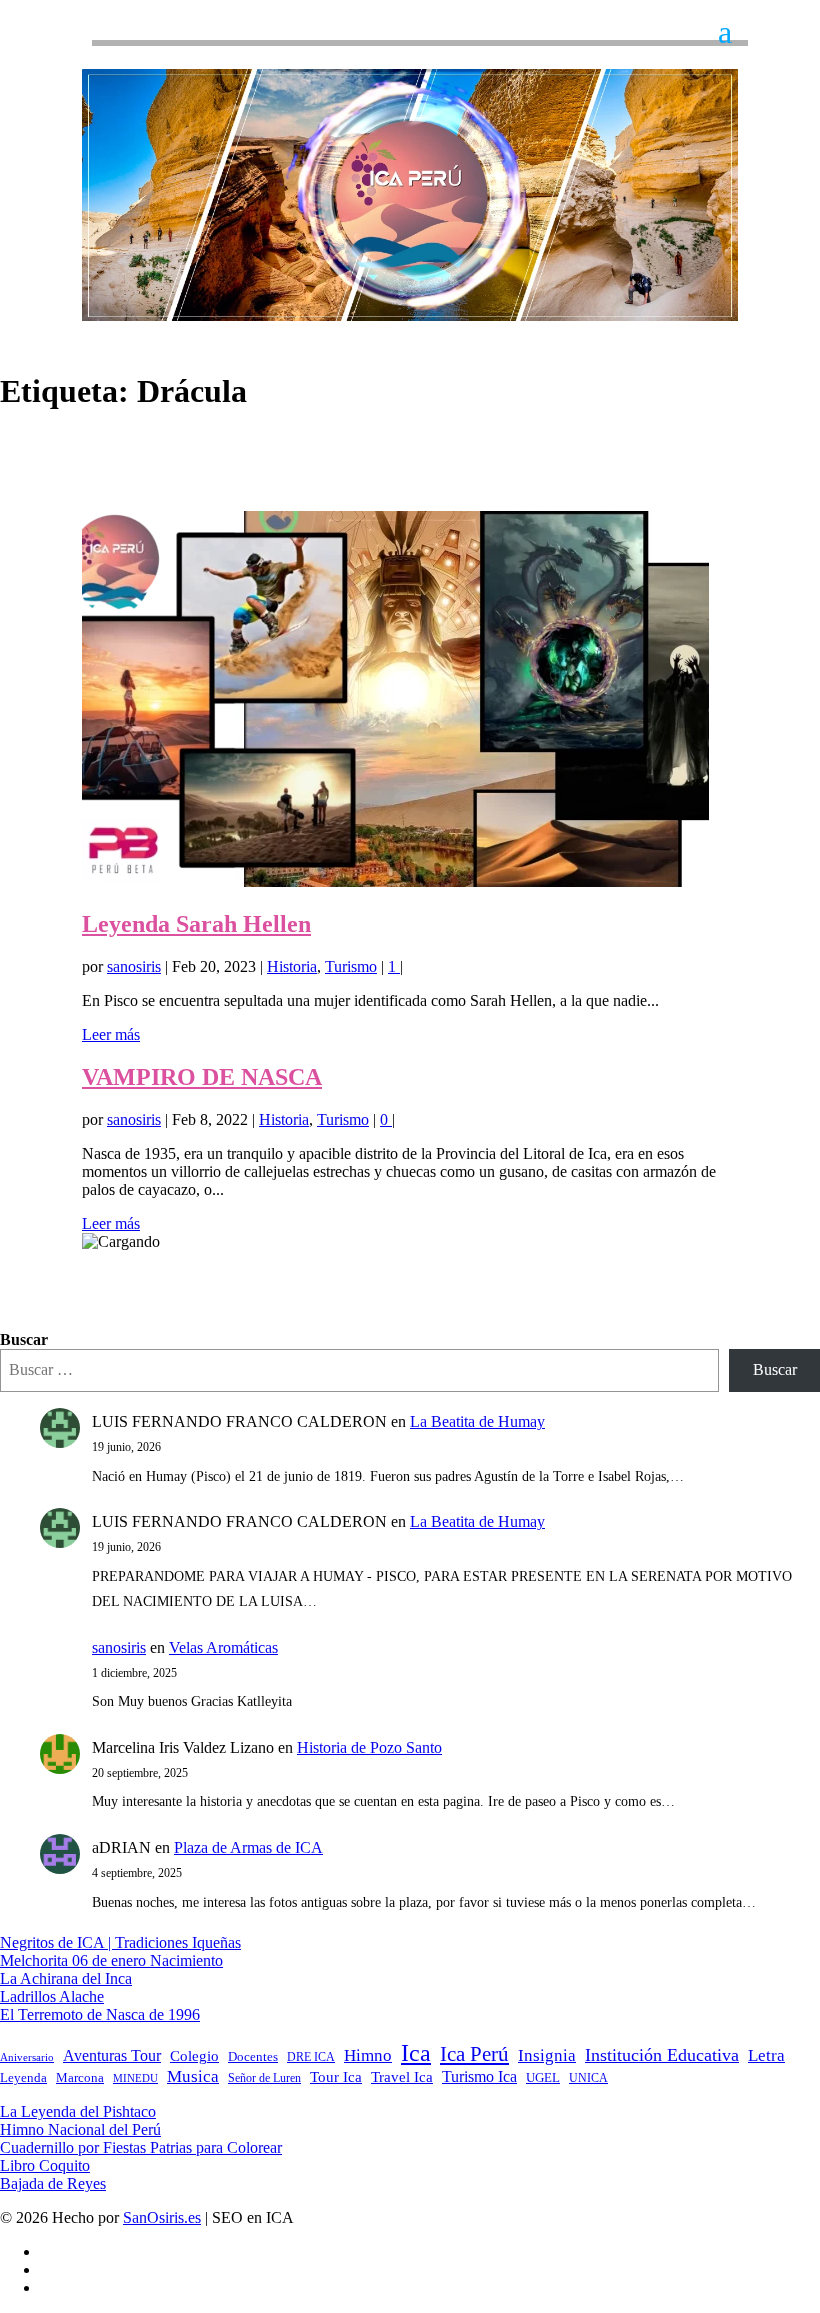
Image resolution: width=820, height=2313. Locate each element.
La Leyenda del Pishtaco (78, 2111)
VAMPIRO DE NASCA (202, 1077)
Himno (368, 2055)
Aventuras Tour (112, 2055)
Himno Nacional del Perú (80, 2129)
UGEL (543, 2077)
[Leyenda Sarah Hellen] (395, 881)
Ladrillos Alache (52, 1996)
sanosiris (134, 966)
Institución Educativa (662, 2055)
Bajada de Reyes (53, 2183)
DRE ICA (311, 2057)
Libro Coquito (45, 2165)
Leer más (111, 1034)
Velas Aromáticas (223, 1647)
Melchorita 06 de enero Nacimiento (111, 1960)
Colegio (194, 2056)
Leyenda (23, 2078)
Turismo (351, 966)
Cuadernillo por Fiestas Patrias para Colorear (141, 2147)
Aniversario (27, 2057)
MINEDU (135, 2078)
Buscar (24, 1339)
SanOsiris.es (162, 2217)
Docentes (253, 2057)
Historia (292, 966)
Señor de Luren (264, 2078)
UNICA (588, 2078)
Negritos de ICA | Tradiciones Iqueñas (120, 1942)
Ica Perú (474, 2054)
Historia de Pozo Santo (369, 1747)
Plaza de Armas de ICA (248, 1847)
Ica (416, 2053)
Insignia (547, 2055)
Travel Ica (402, 2076)
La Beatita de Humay (477, 1421)
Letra (766, 2055)
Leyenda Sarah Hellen (196, 924)
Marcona (80, 2078)
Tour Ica (336, 2077)
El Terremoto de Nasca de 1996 (100, 2014)
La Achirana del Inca (66, 1978)
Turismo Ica (479, 2076)
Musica (193, 2076)
